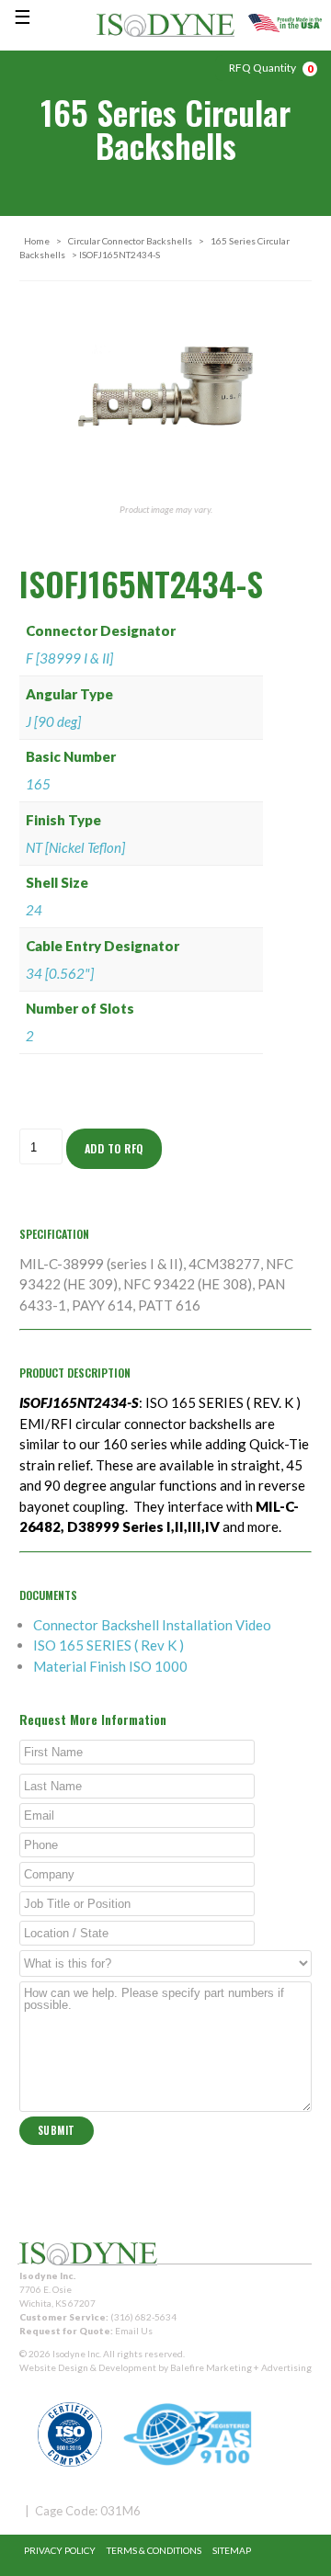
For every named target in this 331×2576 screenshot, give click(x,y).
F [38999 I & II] (69, 658)
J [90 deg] (53, 721)
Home (37, 241)
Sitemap (232, 2550)
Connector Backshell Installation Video (152, 1625)
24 (34, 910)
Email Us (134, 2331)
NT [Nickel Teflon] (75, 847)
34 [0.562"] (60, 973)
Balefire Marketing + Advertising (241, 2367)
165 (38, 784)
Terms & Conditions (154, 2550)
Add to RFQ (114, 1148)
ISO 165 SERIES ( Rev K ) (108, 1645)
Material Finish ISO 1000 (110, 1666)
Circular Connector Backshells (130, 241)
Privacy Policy (60, 2550)
